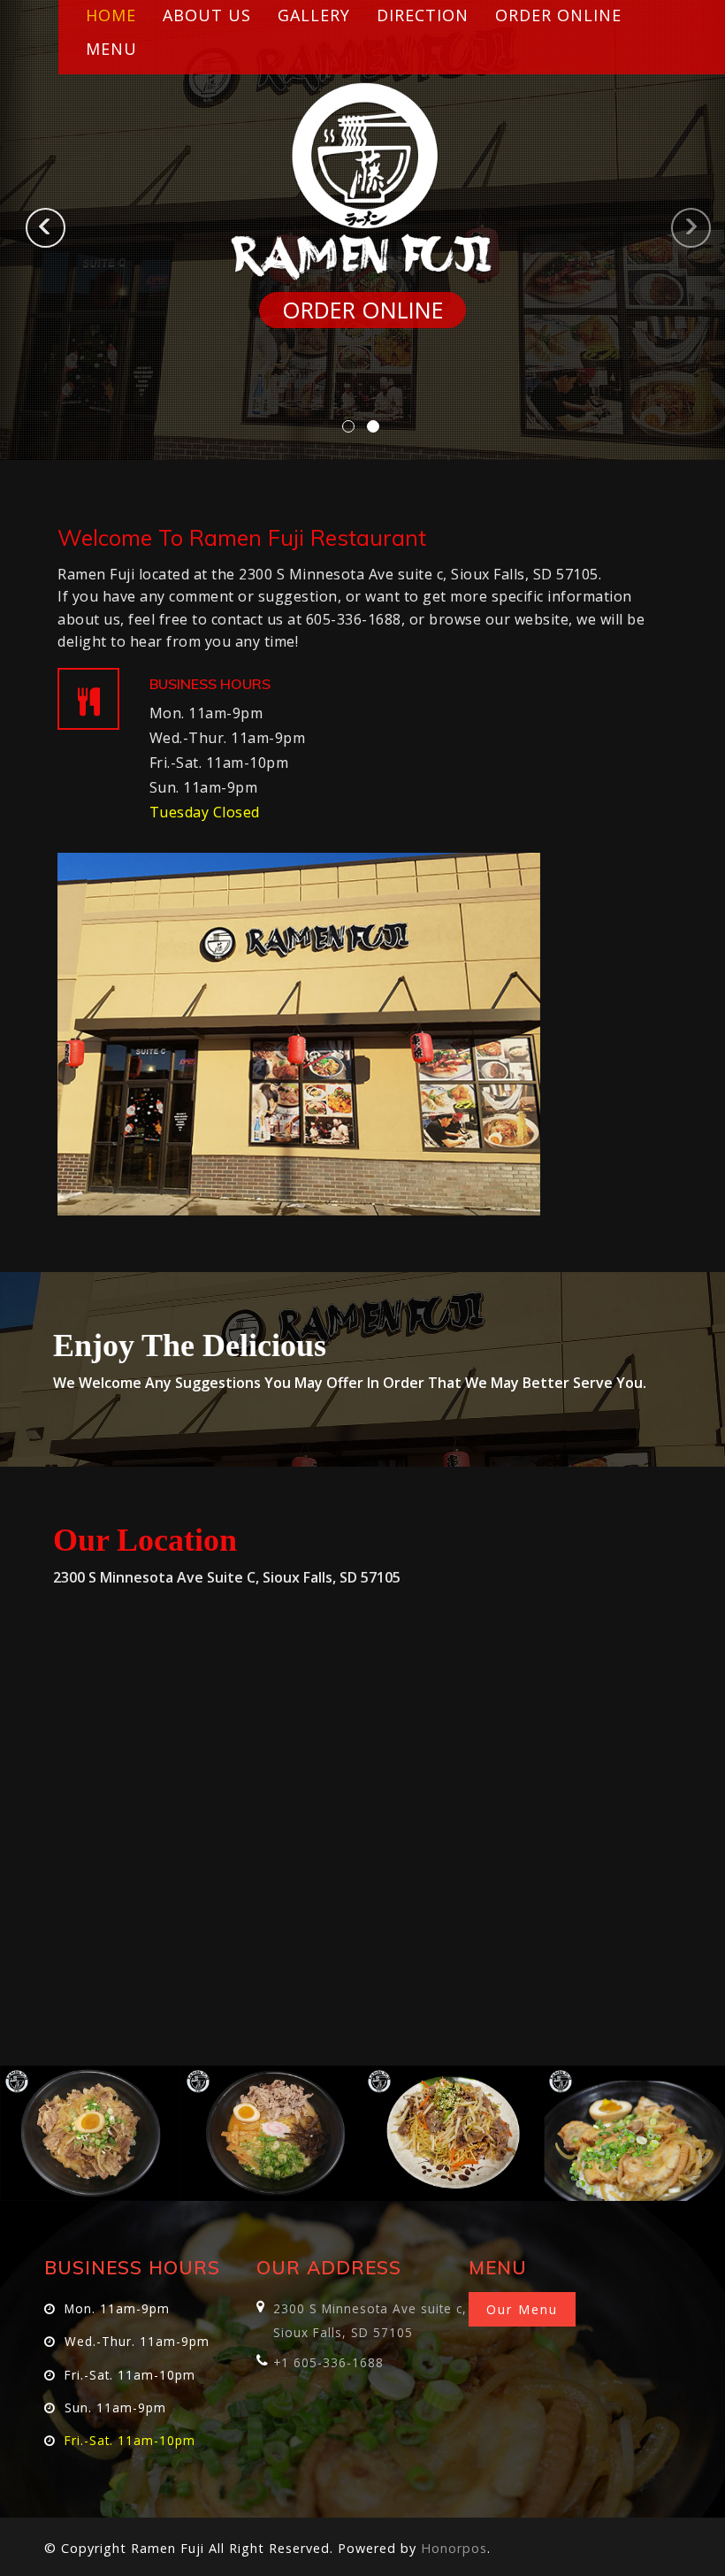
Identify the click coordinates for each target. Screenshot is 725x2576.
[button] (18, 230)
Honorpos (454, 2548)
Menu (111, 49)
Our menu (522, 2309)
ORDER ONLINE (363, 310)
